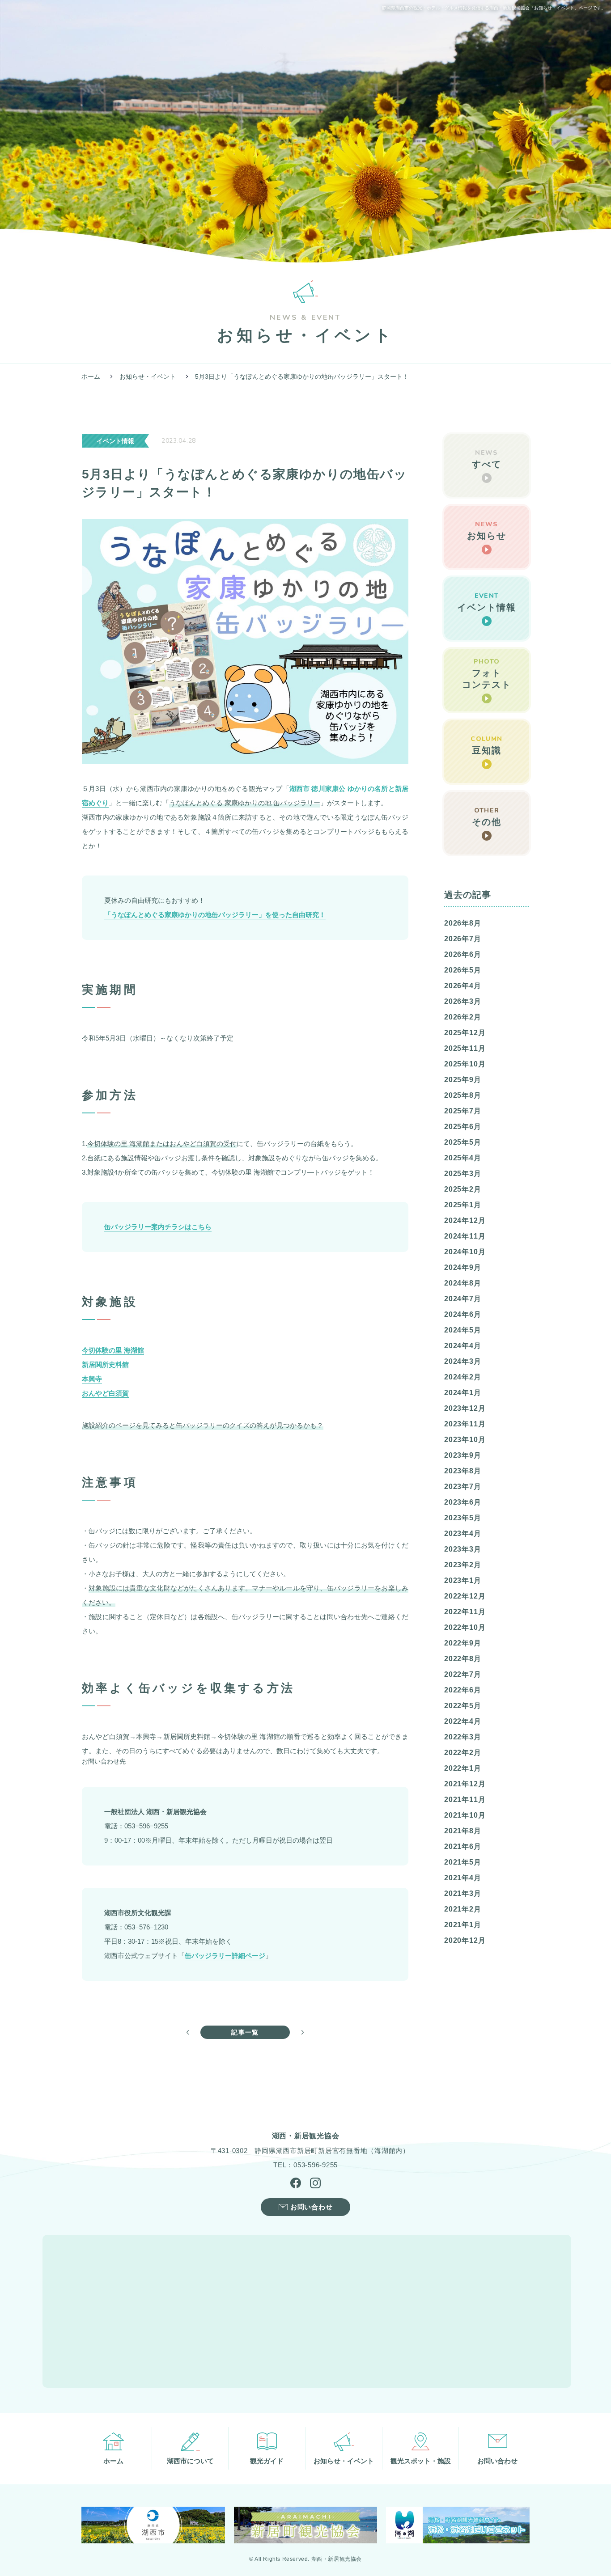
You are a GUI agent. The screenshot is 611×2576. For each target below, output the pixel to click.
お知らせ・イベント (148, 376)
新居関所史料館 (105, 1364)
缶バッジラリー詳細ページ (225, 1956)
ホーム (91, 376)
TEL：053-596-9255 (305, 2165)
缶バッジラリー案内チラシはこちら (158, 1227)
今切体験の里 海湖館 (113, 1350)
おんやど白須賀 (105, 1393)
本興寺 (92, 1379)
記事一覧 (245, 2032)
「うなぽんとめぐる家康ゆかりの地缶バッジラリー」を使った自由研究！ (215, 915)
